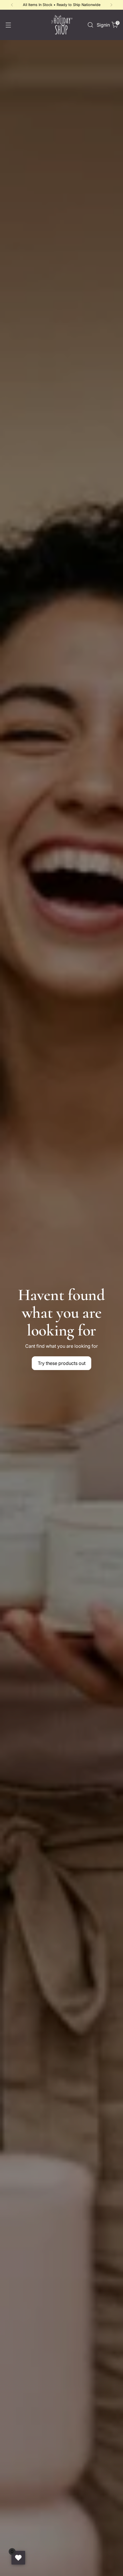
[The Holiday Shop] (61, 25)
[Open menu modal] (8, 25)
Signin (103, 25)
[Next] (111, 5)
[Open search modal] (90, 25)
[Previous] (12, 5)
